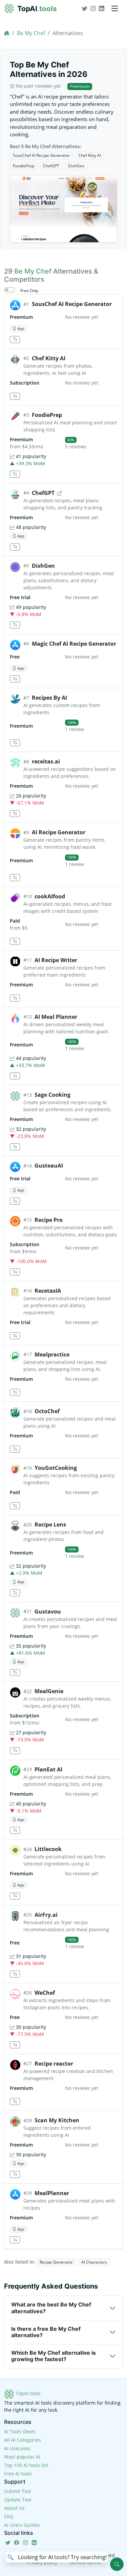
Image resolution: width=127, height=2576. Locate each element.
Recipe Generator (56, 2262)
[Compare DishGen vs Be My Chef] (15, 625)
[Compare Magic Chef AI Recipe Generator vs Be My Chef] (15, 679)
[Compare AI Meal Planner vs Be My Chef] (15, 1076)
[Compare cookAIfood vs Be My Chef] (15, 941)
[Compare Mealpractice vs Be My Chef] (15, 1392)
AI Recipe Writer (56, 960)
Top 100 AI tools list (26, 2465)
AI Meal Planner (56, 1017)
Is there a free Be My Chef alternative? (46, 2332)
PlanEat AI (48, 1769)
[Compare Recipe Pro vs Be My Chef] (15, 1272)
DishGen (76, 166)
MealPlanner (52, 2193)
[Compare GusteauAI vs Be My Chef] (15, 1201)
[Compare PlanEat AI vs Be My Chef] (15, 1830)
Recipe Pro (49, 1220)
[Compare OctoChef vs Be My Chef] (15, 1449)
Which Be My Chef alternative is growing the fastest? (54, 2356)
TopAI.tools (27, 2393)
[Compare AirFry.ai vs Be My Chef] (15, 1974)
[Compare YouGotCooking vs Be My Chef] (15, 1506)
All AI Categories (23, 2440)
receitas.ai (46, 761)
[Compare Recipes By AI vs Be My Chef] (15, 743)
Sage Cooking (52, 1095)
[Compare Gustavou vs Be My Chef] (15, 1673)
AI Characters (94, 2262)
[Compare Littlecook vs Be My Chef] (15, 1896)
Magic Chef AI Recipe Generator (74, 644)
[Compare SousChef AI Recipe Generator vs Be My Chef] (15, 340)
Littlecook (48, 1849)
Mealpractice (52, 1354)
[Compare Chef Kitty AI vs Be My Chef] (15, 396)
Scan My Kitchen (57, 2120)
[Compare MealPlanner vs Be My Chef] (15, 2240)
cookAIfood (50, 896)
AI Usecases (17, 2448)
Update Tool (18, 2500)
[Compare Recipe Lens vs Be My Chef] (15, 1593)
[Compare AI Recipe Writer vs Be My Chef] (15, 998)
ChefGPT (51, 166)
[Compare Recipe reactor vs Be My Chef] (15, 2102)
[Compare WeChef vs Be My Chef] (15, 2045)
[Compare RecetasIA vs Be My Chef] (15, 1336)
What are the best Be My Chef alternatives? (51, 2308)
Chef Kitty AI (90, 155)
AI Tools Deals (20, 2431)
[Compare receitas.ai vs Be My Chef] (15, 814)
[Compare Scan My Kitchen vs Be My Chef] (15, 2174)
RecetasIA (48, 1291)
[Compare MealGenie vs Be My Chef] (15, 1751)
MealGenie (49, 1691)
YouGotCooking (56, 1468)
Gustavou (48, 1612)
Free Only (29, 291)
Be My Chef (31, 33)
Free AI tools (18, 2474)
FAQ (9, 2516)
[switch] (9, 290)
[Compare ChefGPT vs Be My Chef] (15, 547)
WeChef (45, 1993)
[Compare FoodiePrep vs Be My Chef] (15, 474)
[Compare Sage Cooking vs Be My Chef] (15, 1147)
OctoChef (47, 1411)
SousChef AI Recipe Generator (41, 155)
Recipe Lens (50, 1524)
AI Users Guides (22, 2525)
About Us (14, 2508)
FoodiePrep (24, 166)
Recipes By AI (49, 698)
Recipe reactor (54, 2064)
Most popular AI (22, 2457)
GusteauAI (49, 1166)
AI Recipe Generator (59, 832)
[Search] (117, 2564)
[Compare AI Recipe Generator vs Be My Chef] (15, 878)
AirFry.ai (46, 1915)
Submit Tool (18, 2491)
